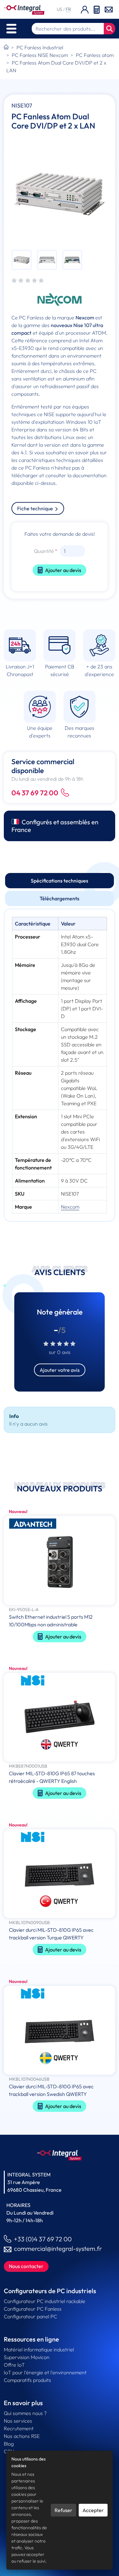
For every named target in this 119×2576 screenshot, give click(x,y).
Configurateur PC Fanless (33, 2309)
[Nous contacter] (109, 9)
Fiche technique (36, 508)
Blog (9, 2444)
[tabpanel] (60, 1065)
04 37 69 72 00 (35, 793)
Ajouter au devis (63, 570)
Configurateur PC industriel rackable (45, 2301)
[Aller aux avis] (28, 281)
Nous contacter (26, 2266)
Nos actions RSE (22, 2436)
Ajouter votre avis (60, 1370)
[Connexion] (85, 9)
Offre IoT (14, 2365)
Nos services (18, 2421)
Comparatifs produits (27, 2380)
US (60, 9)
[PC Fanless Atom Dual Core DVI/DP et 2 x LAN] (60, 194)
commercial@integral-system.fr (58, 2248)
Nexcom (70, 1207)
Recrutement (19, 2428)
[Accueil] (6, 47)
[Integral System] (24, 9)
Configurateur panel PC (30, 2316)
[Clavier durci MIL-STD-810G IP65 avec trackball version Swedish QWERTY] (60, 2031)
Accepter (93, 2510)
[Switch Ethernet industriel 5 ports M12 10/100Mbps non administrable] (60, 1561)
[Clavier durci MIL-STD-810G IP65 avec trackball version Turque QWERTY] (60, 1874)
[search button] (109, 29)
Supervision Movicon (27, 2357)
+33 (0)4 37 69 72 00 (43, 2239)
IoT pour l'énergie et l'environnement (45, 2372)
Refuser (63, 2510)
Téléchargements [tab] (60, 898)
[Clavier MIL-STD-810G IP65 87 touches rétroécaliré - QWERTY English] (60, 1718)
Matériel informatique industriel (39, 2349)
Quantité (44, 551)
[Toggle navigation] (11, 29)
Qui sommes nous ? (25, 2413)
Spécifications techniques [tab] (60, 881)
